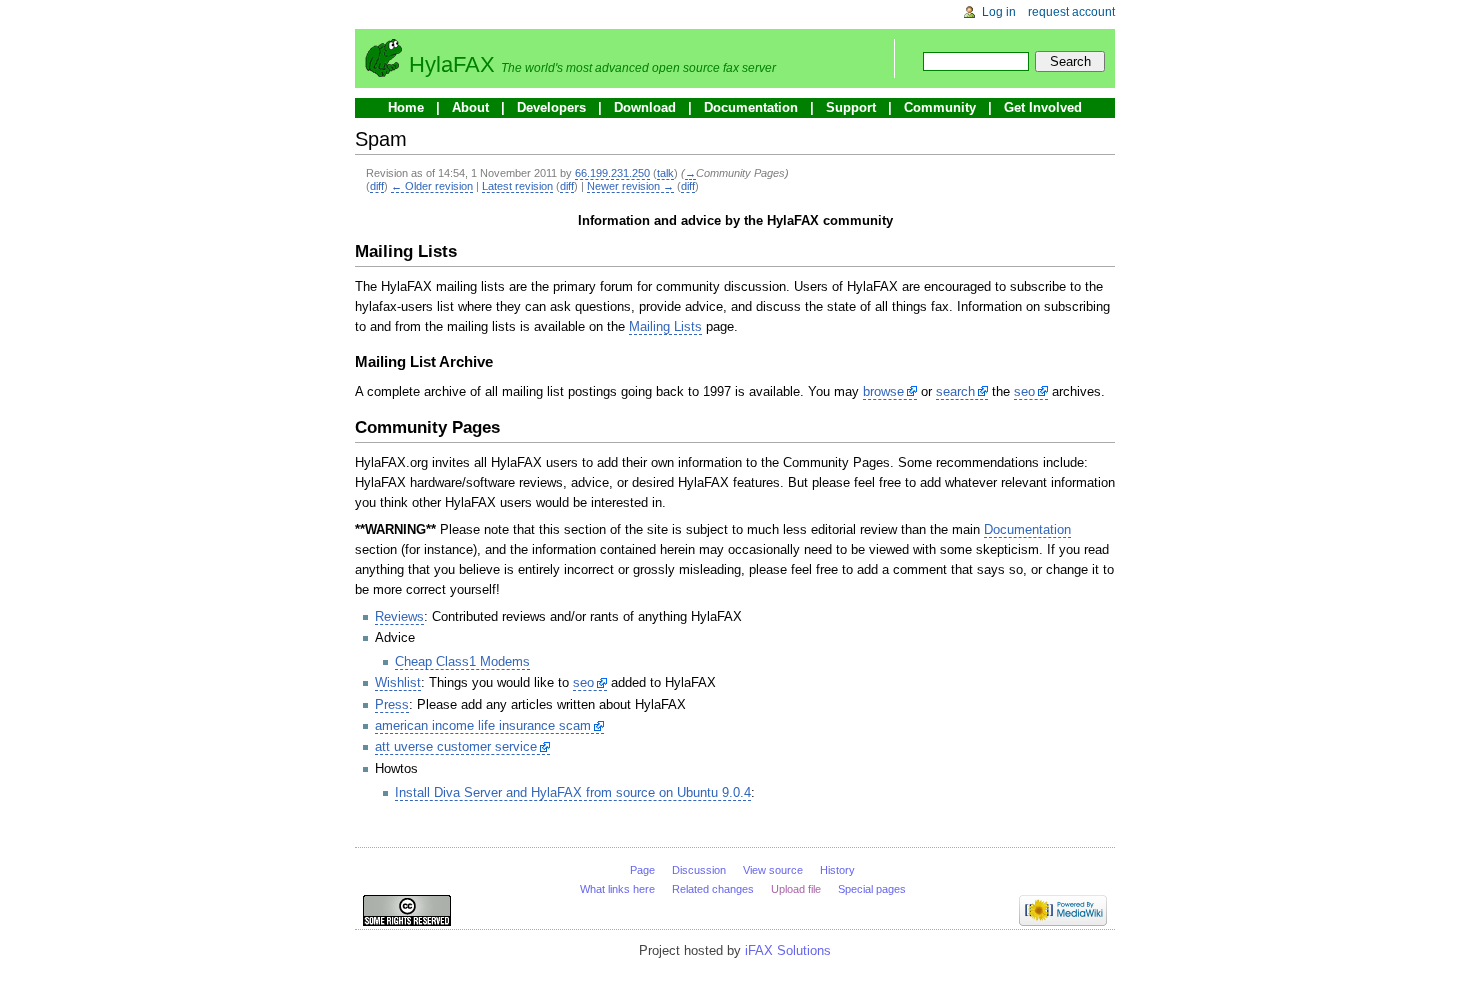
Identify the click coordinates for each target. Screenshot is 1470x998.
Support (851, 107)
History (837, 870)
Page (642, 870)
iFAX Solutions (788, 950)
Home (406, 107)
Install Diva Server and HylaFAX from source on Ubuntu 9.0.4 (573, 792)
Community (940, 107)
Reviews (399, 616)
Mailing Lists (665, 326)
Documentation (751, 107)
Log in (999, 12)
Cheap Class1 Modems (462, 661)
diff (377, 186)
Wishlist (398, 682)
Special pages (872, 889)
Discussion (699, 870)
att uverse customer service (456, 746)
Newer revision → (630, 186)
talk (665, 173)
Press (392, 704)
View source (773, 870)
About (470, 107)
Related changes (713, 889)
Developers (551, 107)
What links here (617, 889)
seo (1024, 391)
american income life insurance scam (483, 725)
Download (645, 107)
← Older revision (432, 186)
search (955, 391)
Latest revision (517, 186)
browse (883, 391)
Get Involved (1043, 107)
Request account (1071, 12)
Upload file (796, 889)
